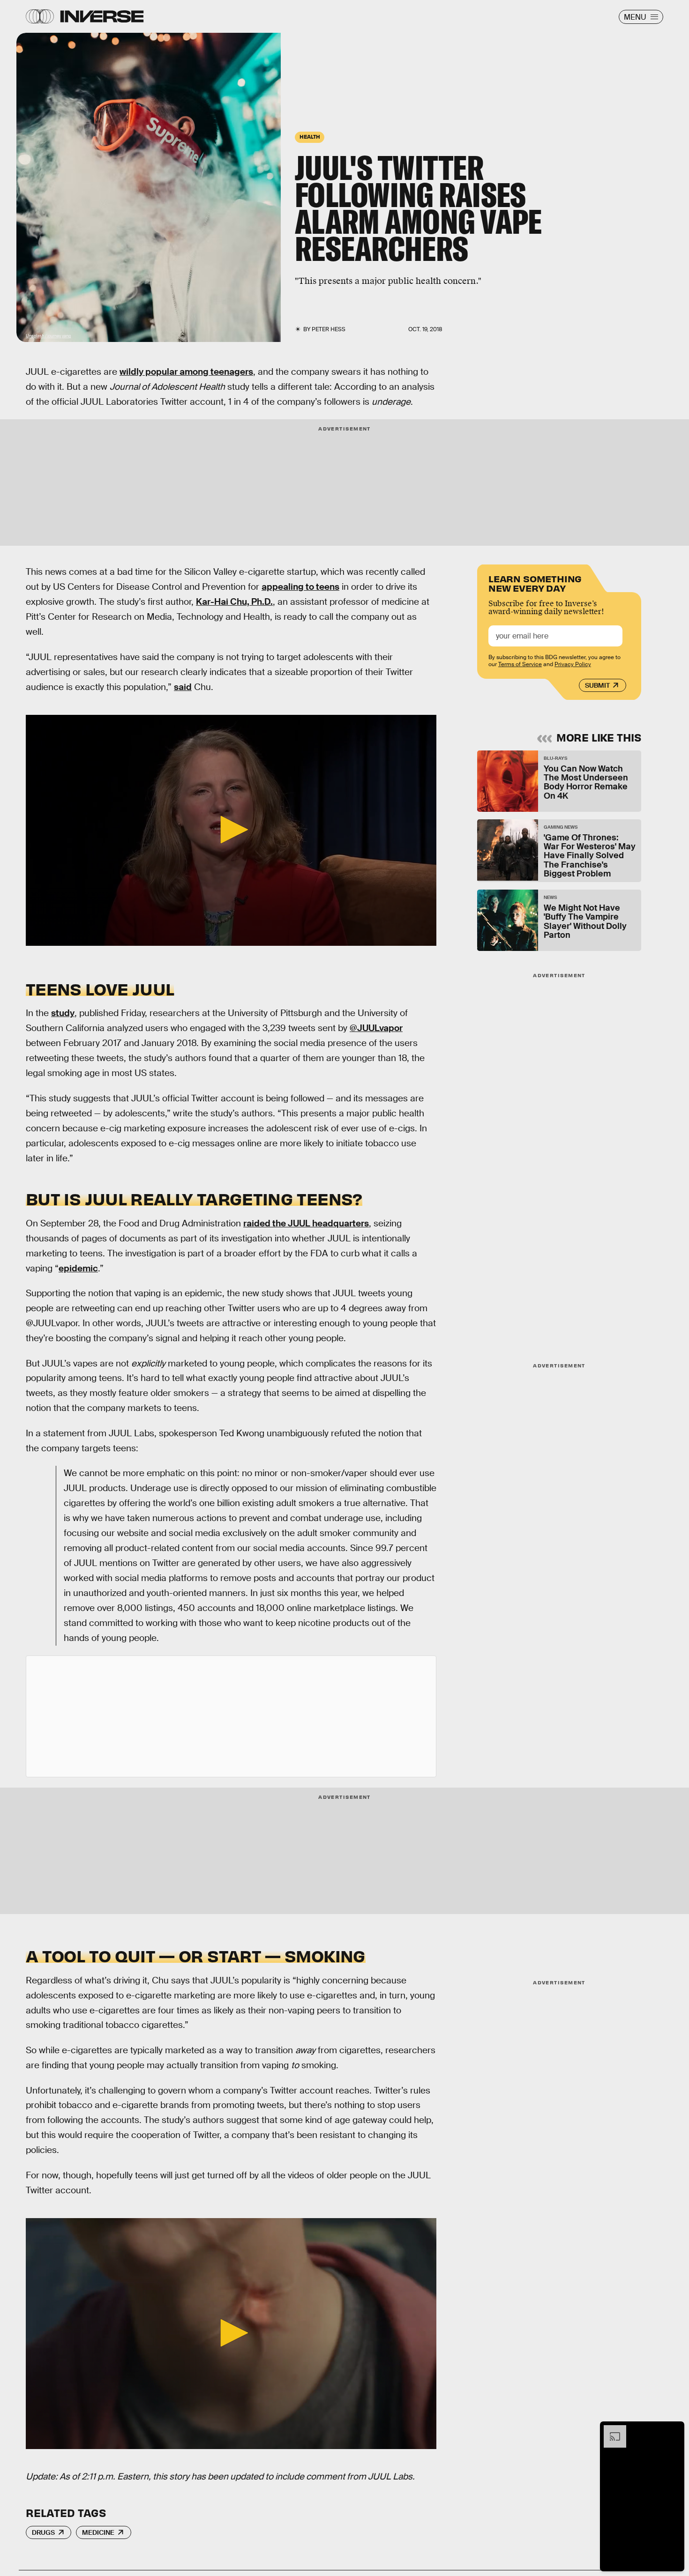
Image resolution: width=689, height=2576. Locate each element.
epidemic (78, 1268)
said (183, 687)
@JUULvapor (376, 1028)
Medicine (98, 2532)
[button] (231, 830)
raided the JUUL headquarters (306, 1223)
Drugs (43, 2532)
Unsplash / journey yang (48, 336)
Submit (597, 685)
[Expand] (610, 2430)
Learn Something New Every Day (535, 583)
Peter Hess (329, 329)
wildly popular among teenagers (186, 372)
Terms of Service (520, 664)
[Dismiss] (674, 2430)
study (63, 1013)
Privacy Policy (573, 664)
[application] (231, 830)
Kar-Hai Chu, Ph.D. (234, 602)
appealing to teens (300, 587)
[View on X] (231, 1716)
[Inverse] (102, 16)
